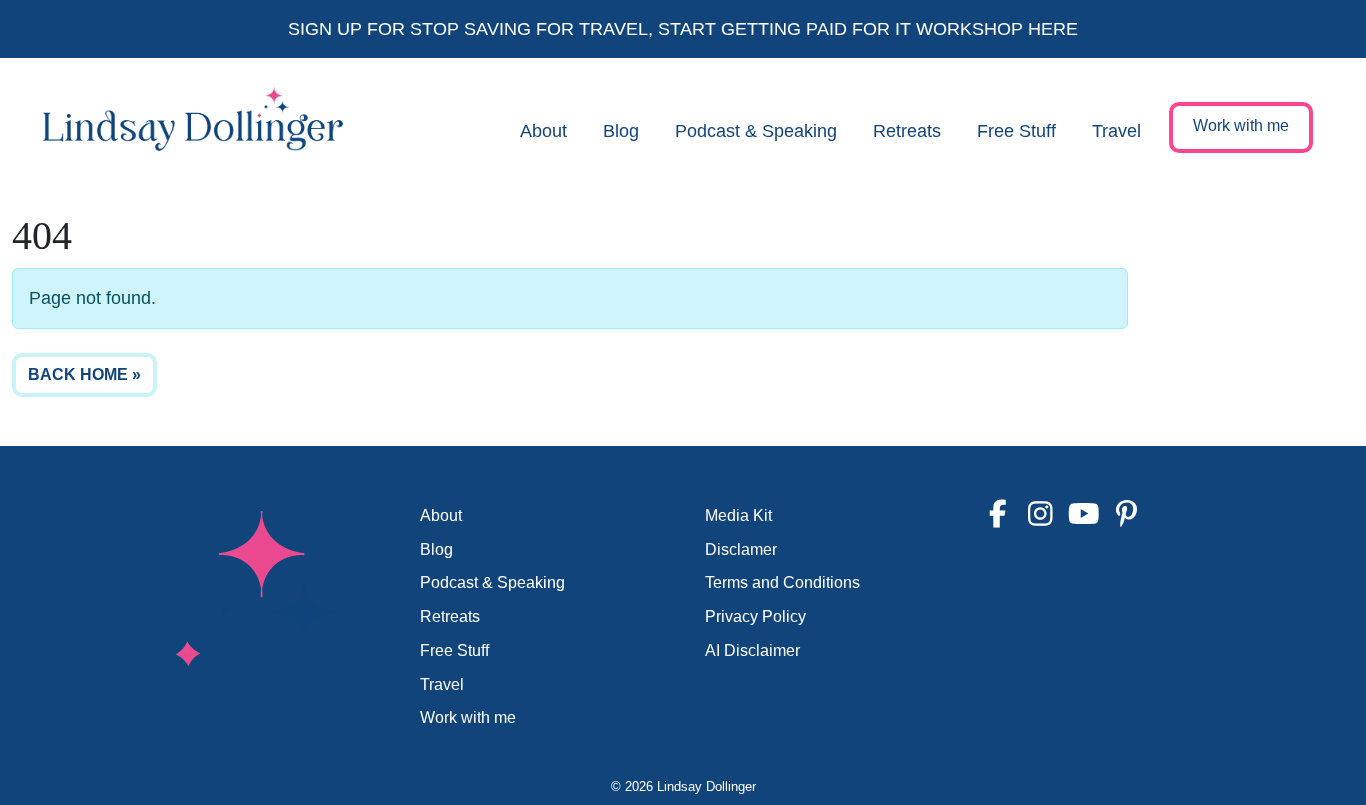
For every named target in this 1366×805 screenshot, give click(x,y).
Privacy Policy (755, 616)
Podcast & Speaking (756, 131)
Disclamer (741, 549)
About (543, 131)
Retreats (907, 131)
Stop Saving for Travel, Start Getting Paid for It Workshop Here (744, 29)
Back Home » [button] (84, 374)
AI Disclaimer (752, 650)
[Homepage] (193, 131)
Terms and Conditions (782, 582)
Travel (1116, 131)
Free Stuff (1016, 131)
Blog (621, 131)
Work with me (1241, 125)
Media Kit (738, 515)
